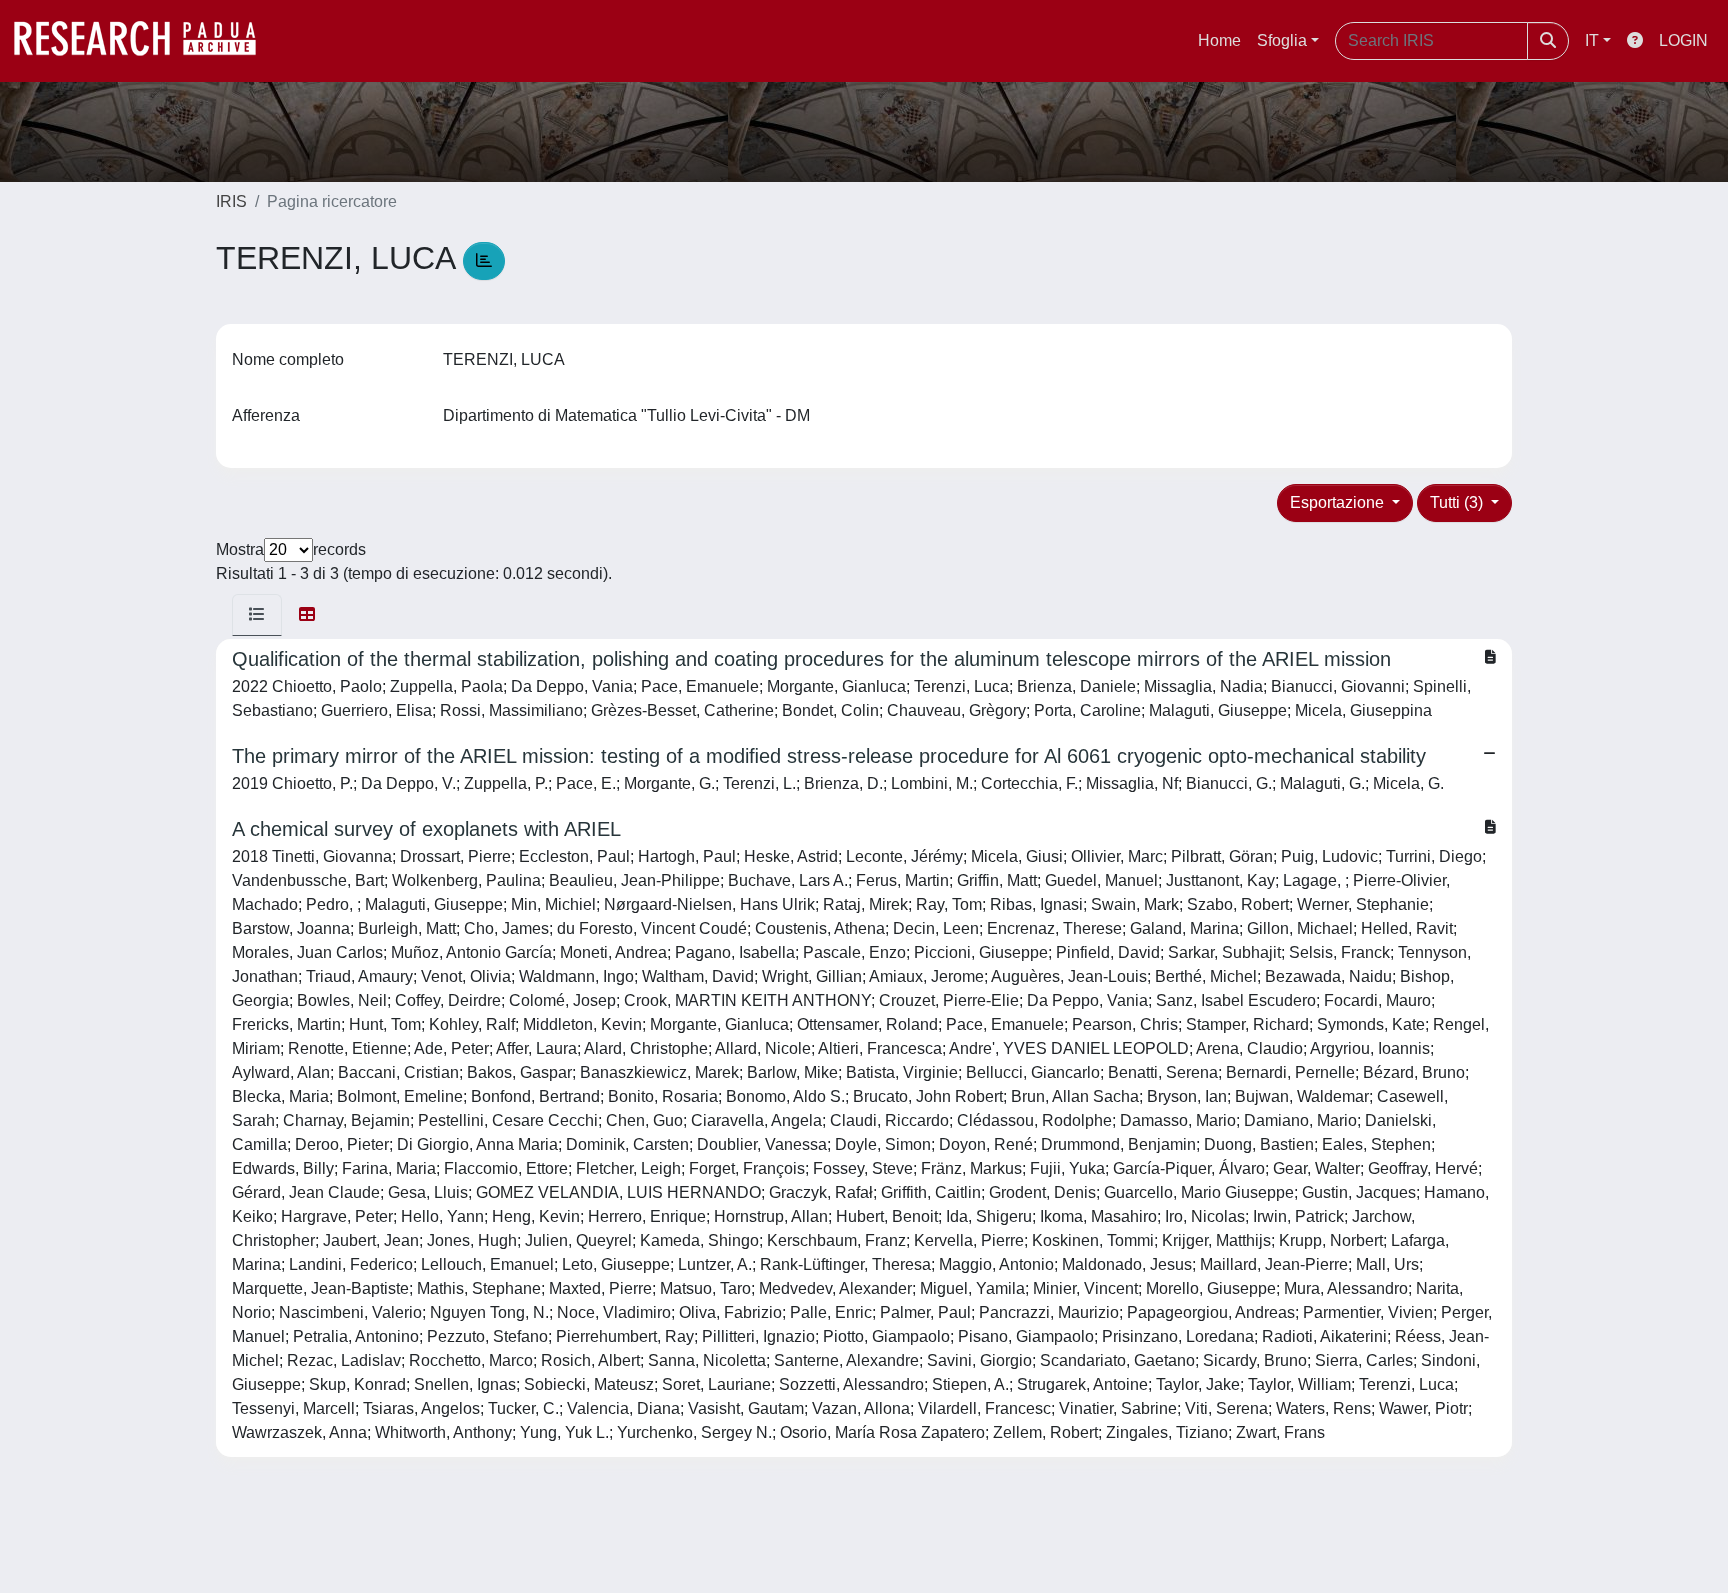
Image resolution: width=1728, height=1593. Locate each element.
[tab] (257, 615)
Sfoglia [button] (1282, 40)
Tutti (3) (1458, 502)
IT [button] (1592, 40)
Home (1219, 40)
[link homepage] (145, 41)
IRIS (231, 201)
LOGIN (1683, 40)
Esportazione (1339, 502)
